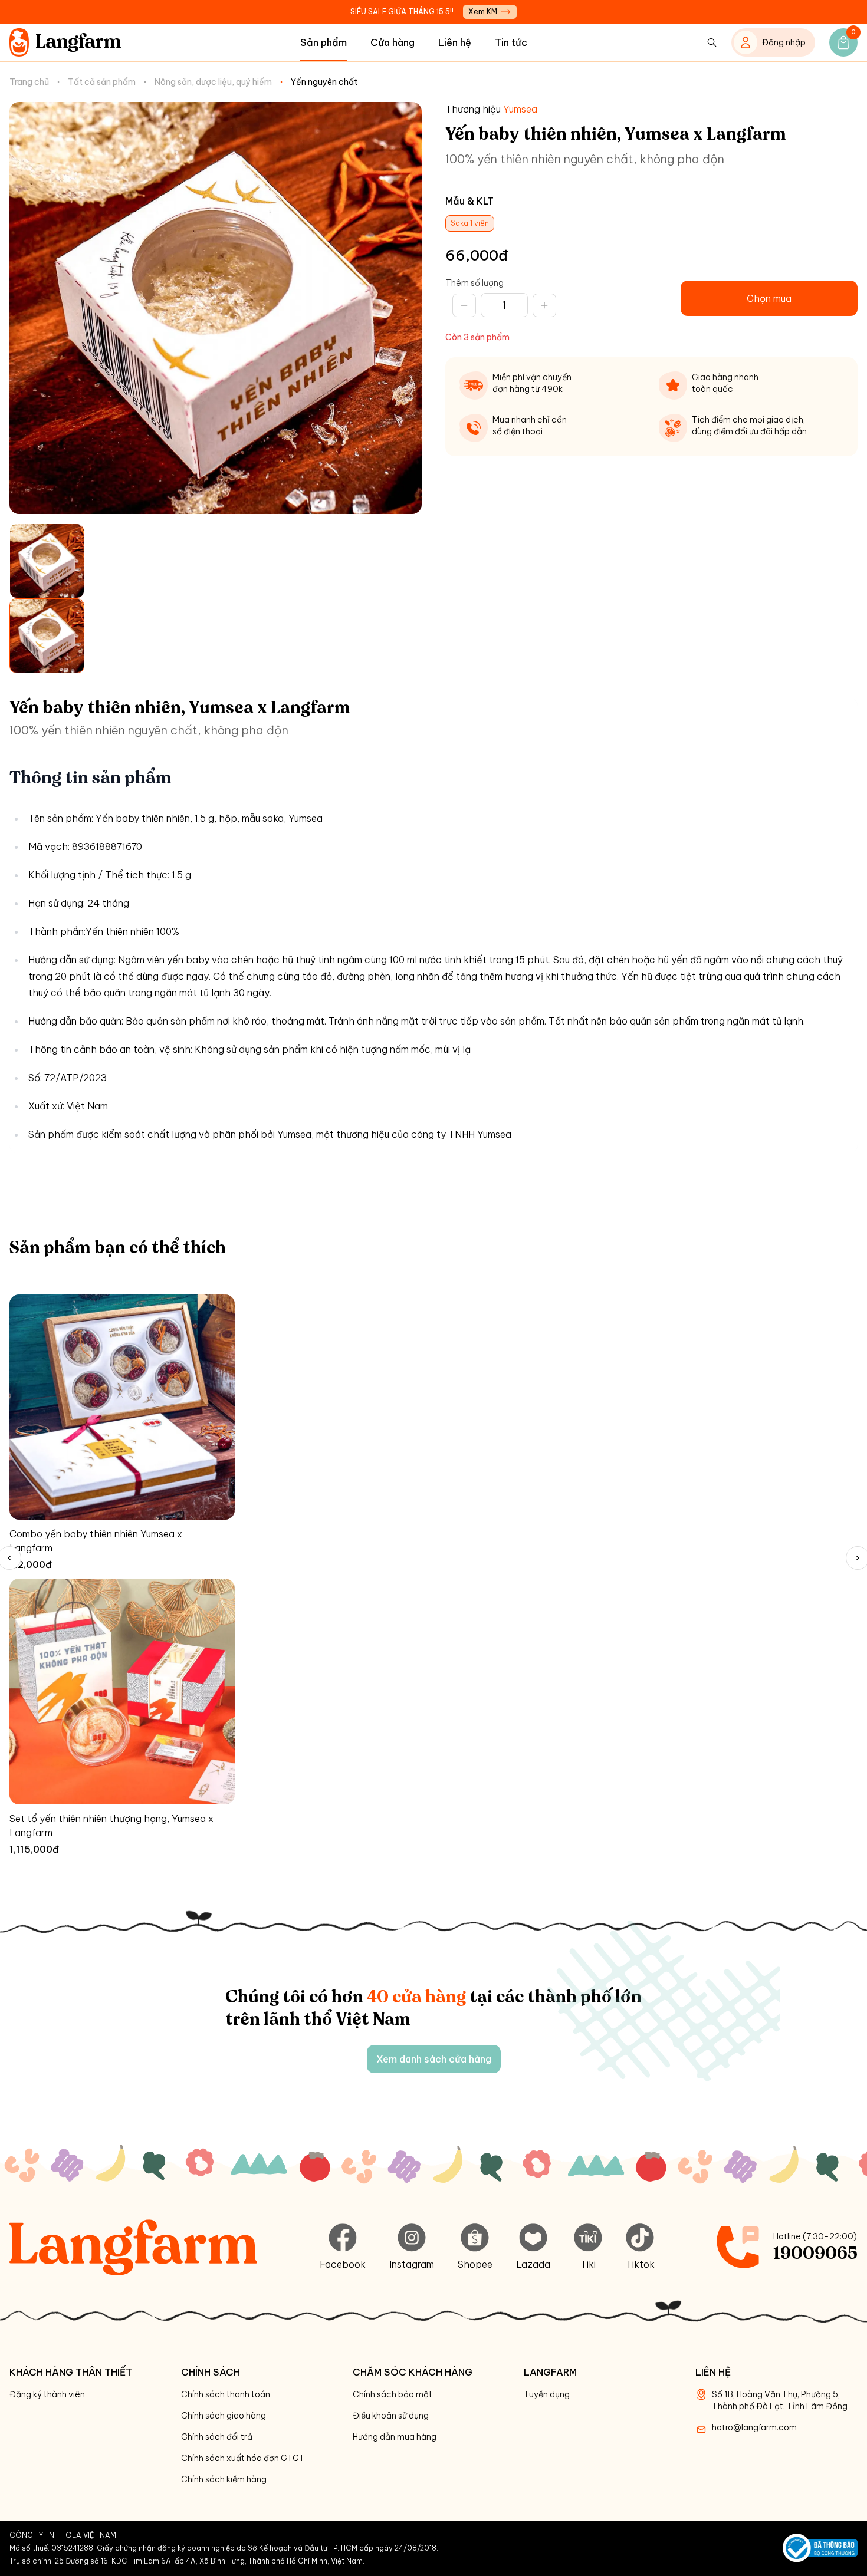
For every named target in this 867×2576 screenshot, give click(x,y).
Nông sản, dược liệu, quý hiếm (213, 82)
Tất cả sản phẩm (102, 82)
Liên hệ (455, 42)
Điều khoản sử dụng (391, 2416)
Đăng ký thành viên (47, 2394)
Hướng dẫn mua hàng (395, 2437)
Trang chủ (29, 82)
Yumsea (520, 109)
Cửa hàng (393, 42)
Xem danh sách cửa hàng (434, 2059)
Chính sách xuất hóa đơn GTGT (243, 2458)
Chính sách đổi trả (217, 2437)
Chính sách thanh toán (226, 2394)
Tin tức (511, 42)
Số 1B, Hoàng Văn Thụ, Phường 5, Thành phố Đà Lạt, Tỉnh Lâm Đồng (780, 2400)
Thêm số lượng (474, 283)
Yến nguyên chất (324, 82)
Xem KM (483, 11)
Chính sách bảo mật (393, 2394)
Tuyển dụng (547, 2394)
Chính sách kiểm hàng (224, 2479)
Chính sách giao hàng (224, 2416)
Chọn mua (769, 298)
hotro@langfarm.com (754, 2427)
